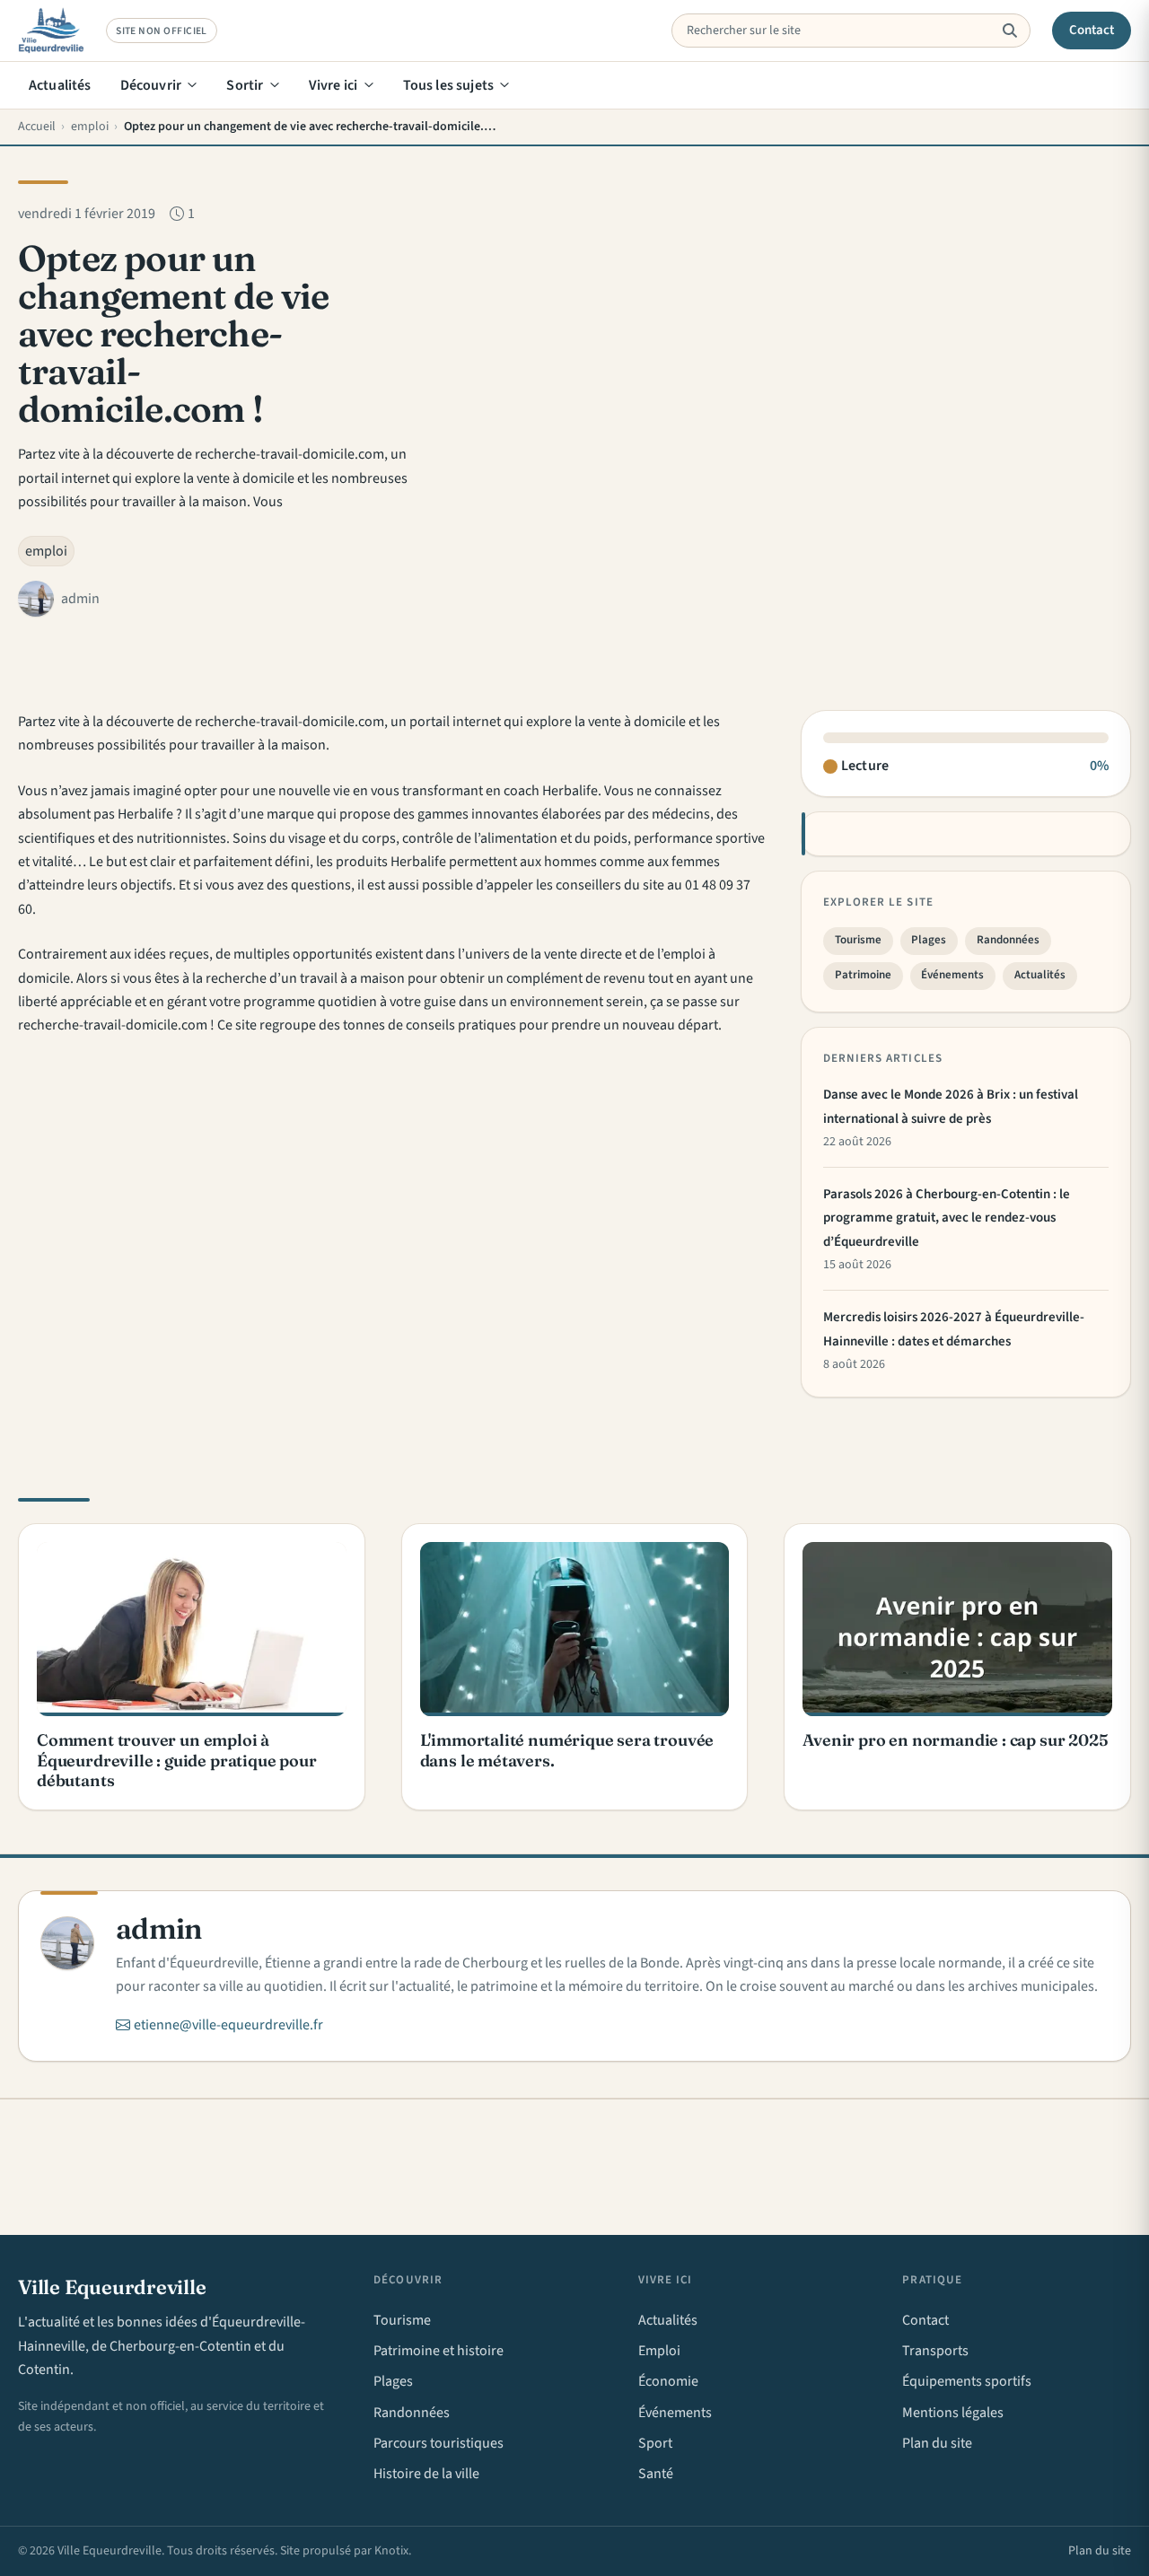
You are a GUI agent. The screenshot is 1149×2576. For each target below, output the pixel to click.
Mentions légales (953, 2413)
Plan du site (937, 2443)
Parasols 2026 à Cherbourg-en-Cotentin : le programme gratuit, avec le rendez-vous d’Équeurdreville (947, 1218)
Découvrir (151, 85)
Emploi (659, 2351)
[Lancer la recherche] (1009, 31)
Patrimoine (863, 975)
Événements (952, 975)
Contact (1092, 30)
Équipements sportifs (967, 2381)
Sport (655, 2443)
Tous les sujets (448, 85)
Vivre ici (333, 85)
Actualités (60, 85)
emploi (46, 551)
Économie (668, 2381)
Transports (935, 2351)
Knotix (391, 2551)
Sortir (245, 85)
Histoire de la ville (426, 2474)
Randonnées (1008, 940)
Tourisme (858, 940)
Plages (929, 940)
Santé (656, 2474)
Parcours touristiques (439, 2443)
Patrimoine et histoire (439, 2351)
